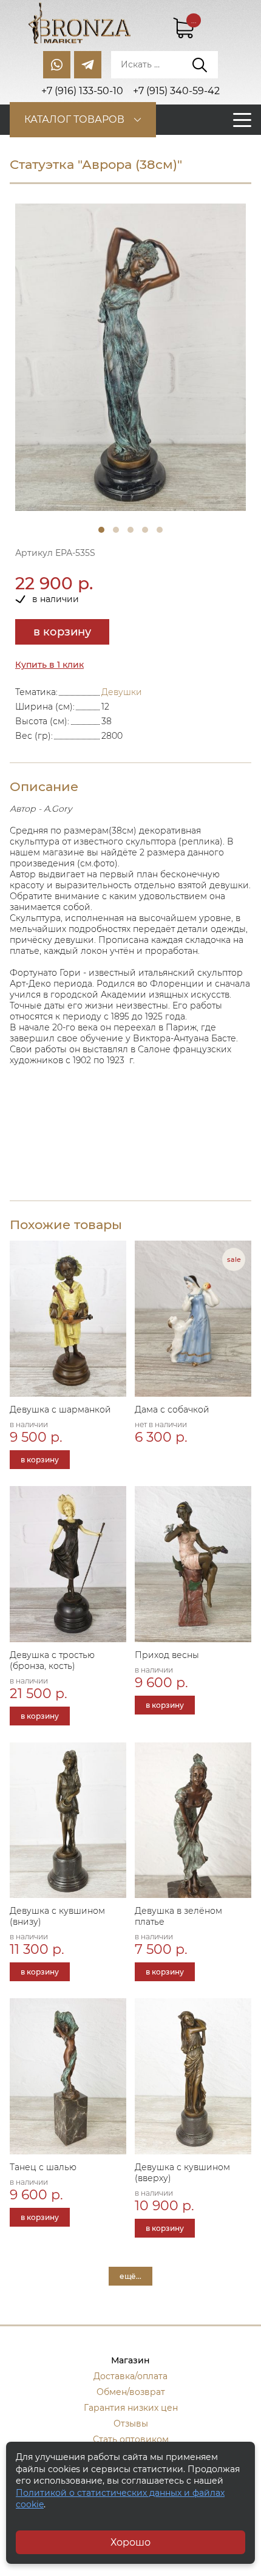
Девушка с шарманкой (60, 1410)
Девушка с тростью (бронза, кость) (52, 1660)
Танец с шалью (43, 2167)
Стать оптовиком (131, 2439)
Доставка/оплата (130, 2376)
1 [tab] (101, 530)
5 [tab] (160, 530)
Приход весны (167, 1655)
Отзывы (131, 2424)
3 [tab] (130, 530)
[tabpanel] (130, 358)
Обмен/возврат (131, 2392)
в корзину (62, 632)
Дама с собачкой (172, 1410)
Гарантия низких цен (131, 2408)
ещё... (130, 2276)
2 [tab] (116, 530)
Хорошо (130, 2542)
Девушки (122, 692)
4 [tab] (145, 530)
